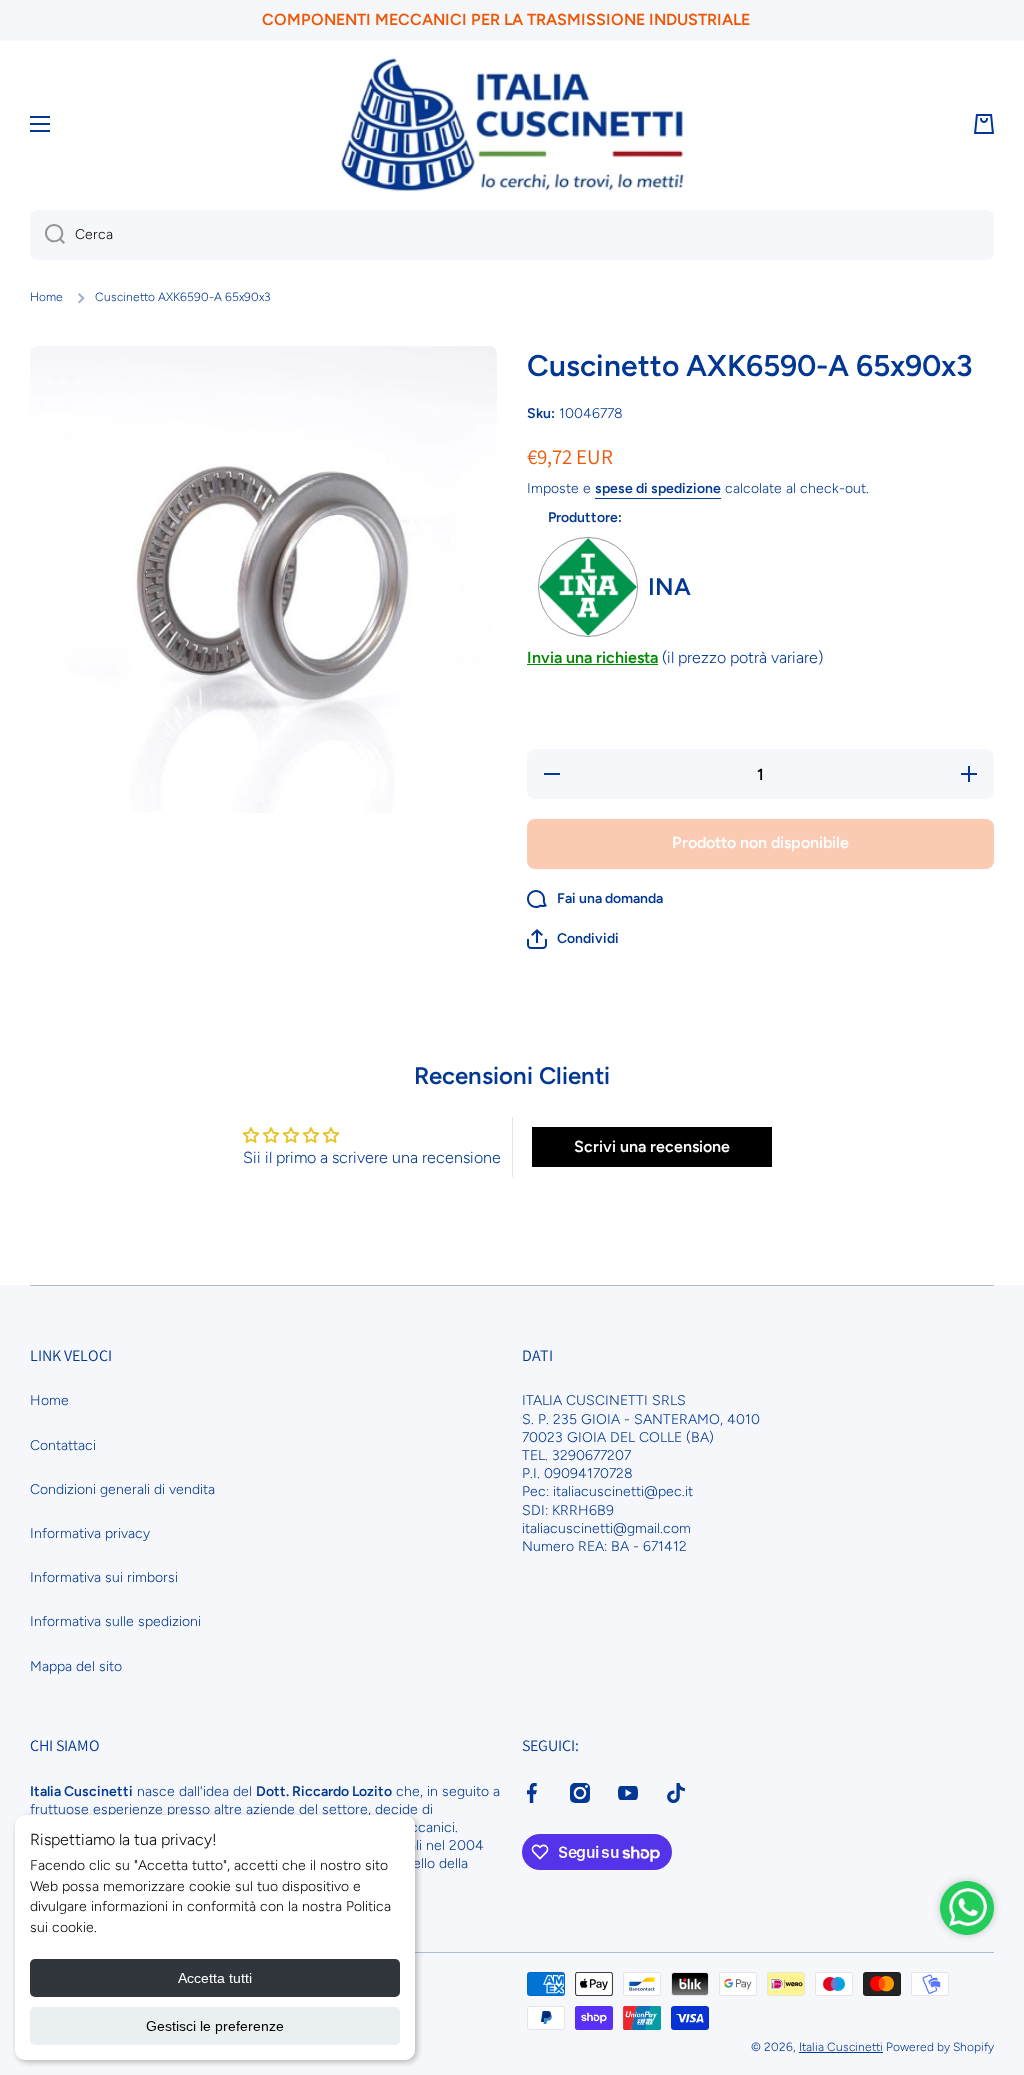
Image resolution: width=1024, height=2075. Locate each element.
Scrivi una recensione (652, 1146)
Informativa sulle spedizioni (115, 1621)
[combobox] (512, 235)
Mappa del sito (76, 1666)
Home (46, 297)
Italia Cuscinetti (841, 2047)
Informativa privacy (90, 1533)
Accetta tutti (215, 1978)
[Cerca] (47, 235)
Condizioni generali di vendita (122, 1489)
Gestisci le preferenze (215, 2026)
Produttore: (585, 517)
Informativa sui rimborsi (104, 1577)
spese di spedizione (658, 488)
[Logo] (512, 124)
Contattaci (63, 1445)
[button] (573, 939)
